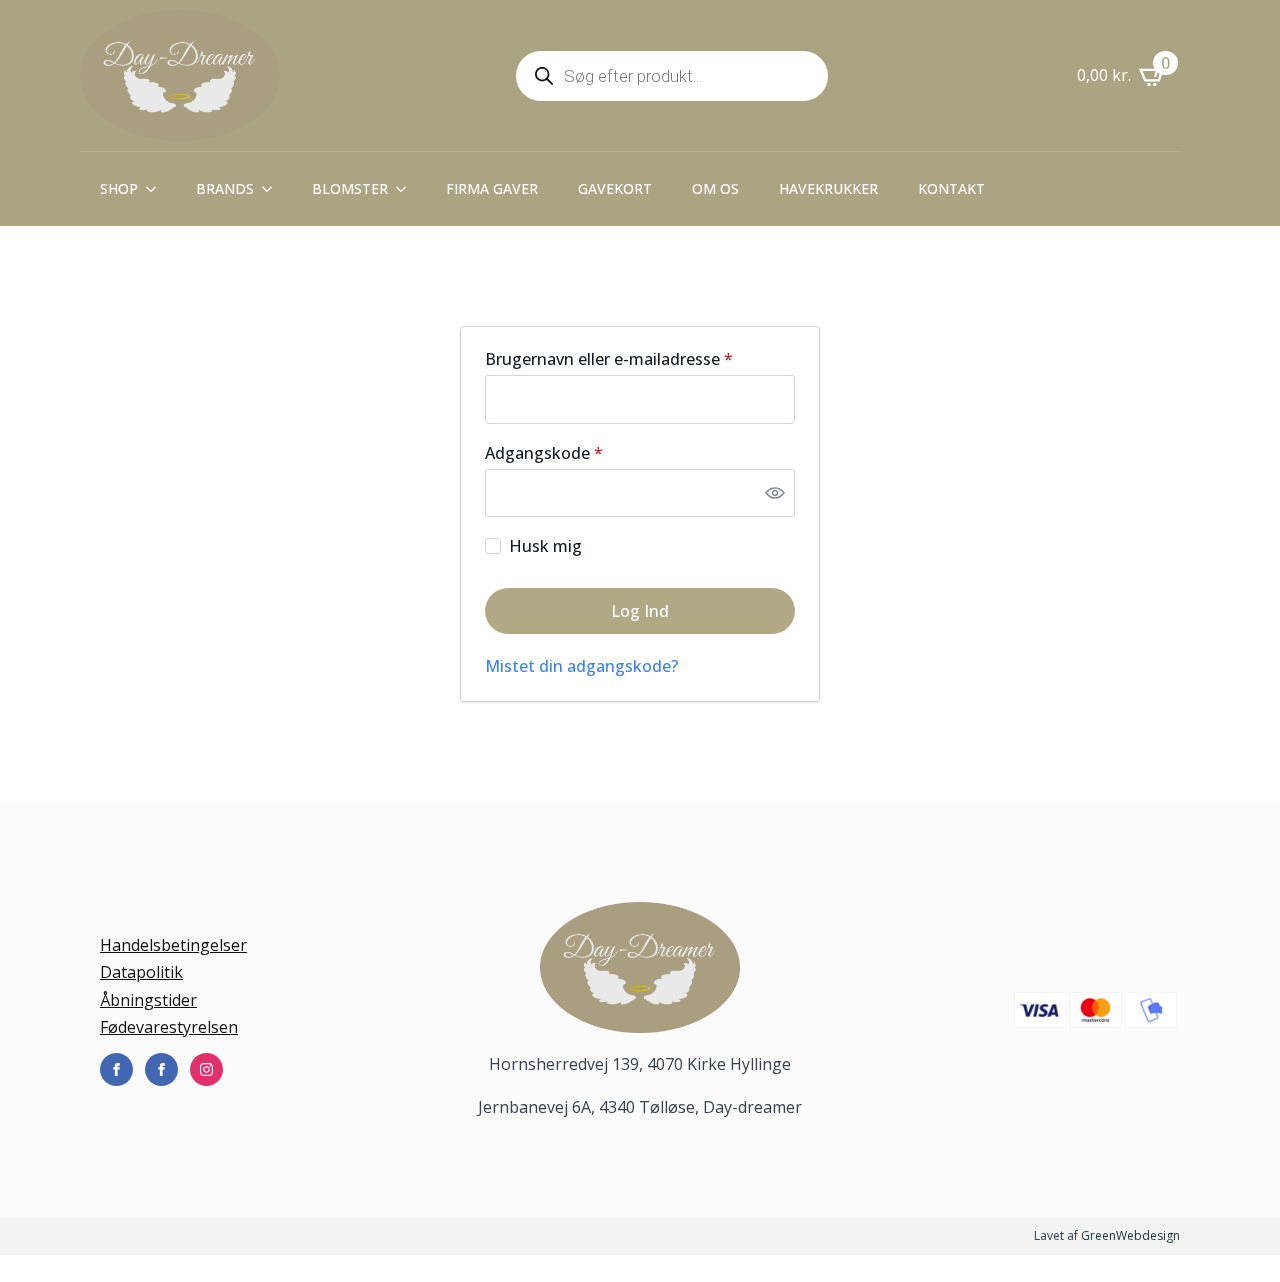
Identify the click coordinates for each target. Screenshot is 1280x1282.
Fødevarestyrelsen (169, 1027)
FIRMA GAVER (492, 188)
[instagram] (206, 1069)
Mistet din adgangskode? (581, 666)
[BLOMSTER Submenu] (407, 189)
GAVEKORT (615, 188)
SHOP (119, 188)
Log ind (640, 611)
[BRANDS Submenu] (273, 189)
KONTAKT (951, 188)
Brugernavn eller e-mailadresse (640, 359)
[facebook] (116, 1069)
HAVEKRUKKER (828, 188)
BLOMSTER (350, 188)
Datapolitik (141, 972)
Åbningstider (148, 1000)
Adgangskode (579, 453)
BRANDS (225, 188)
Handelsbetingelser (173, 945)
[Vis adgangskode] (775, 493)
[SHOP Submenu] (157, 189)
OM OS (715, 188)
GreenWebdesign (1130, 1235)
